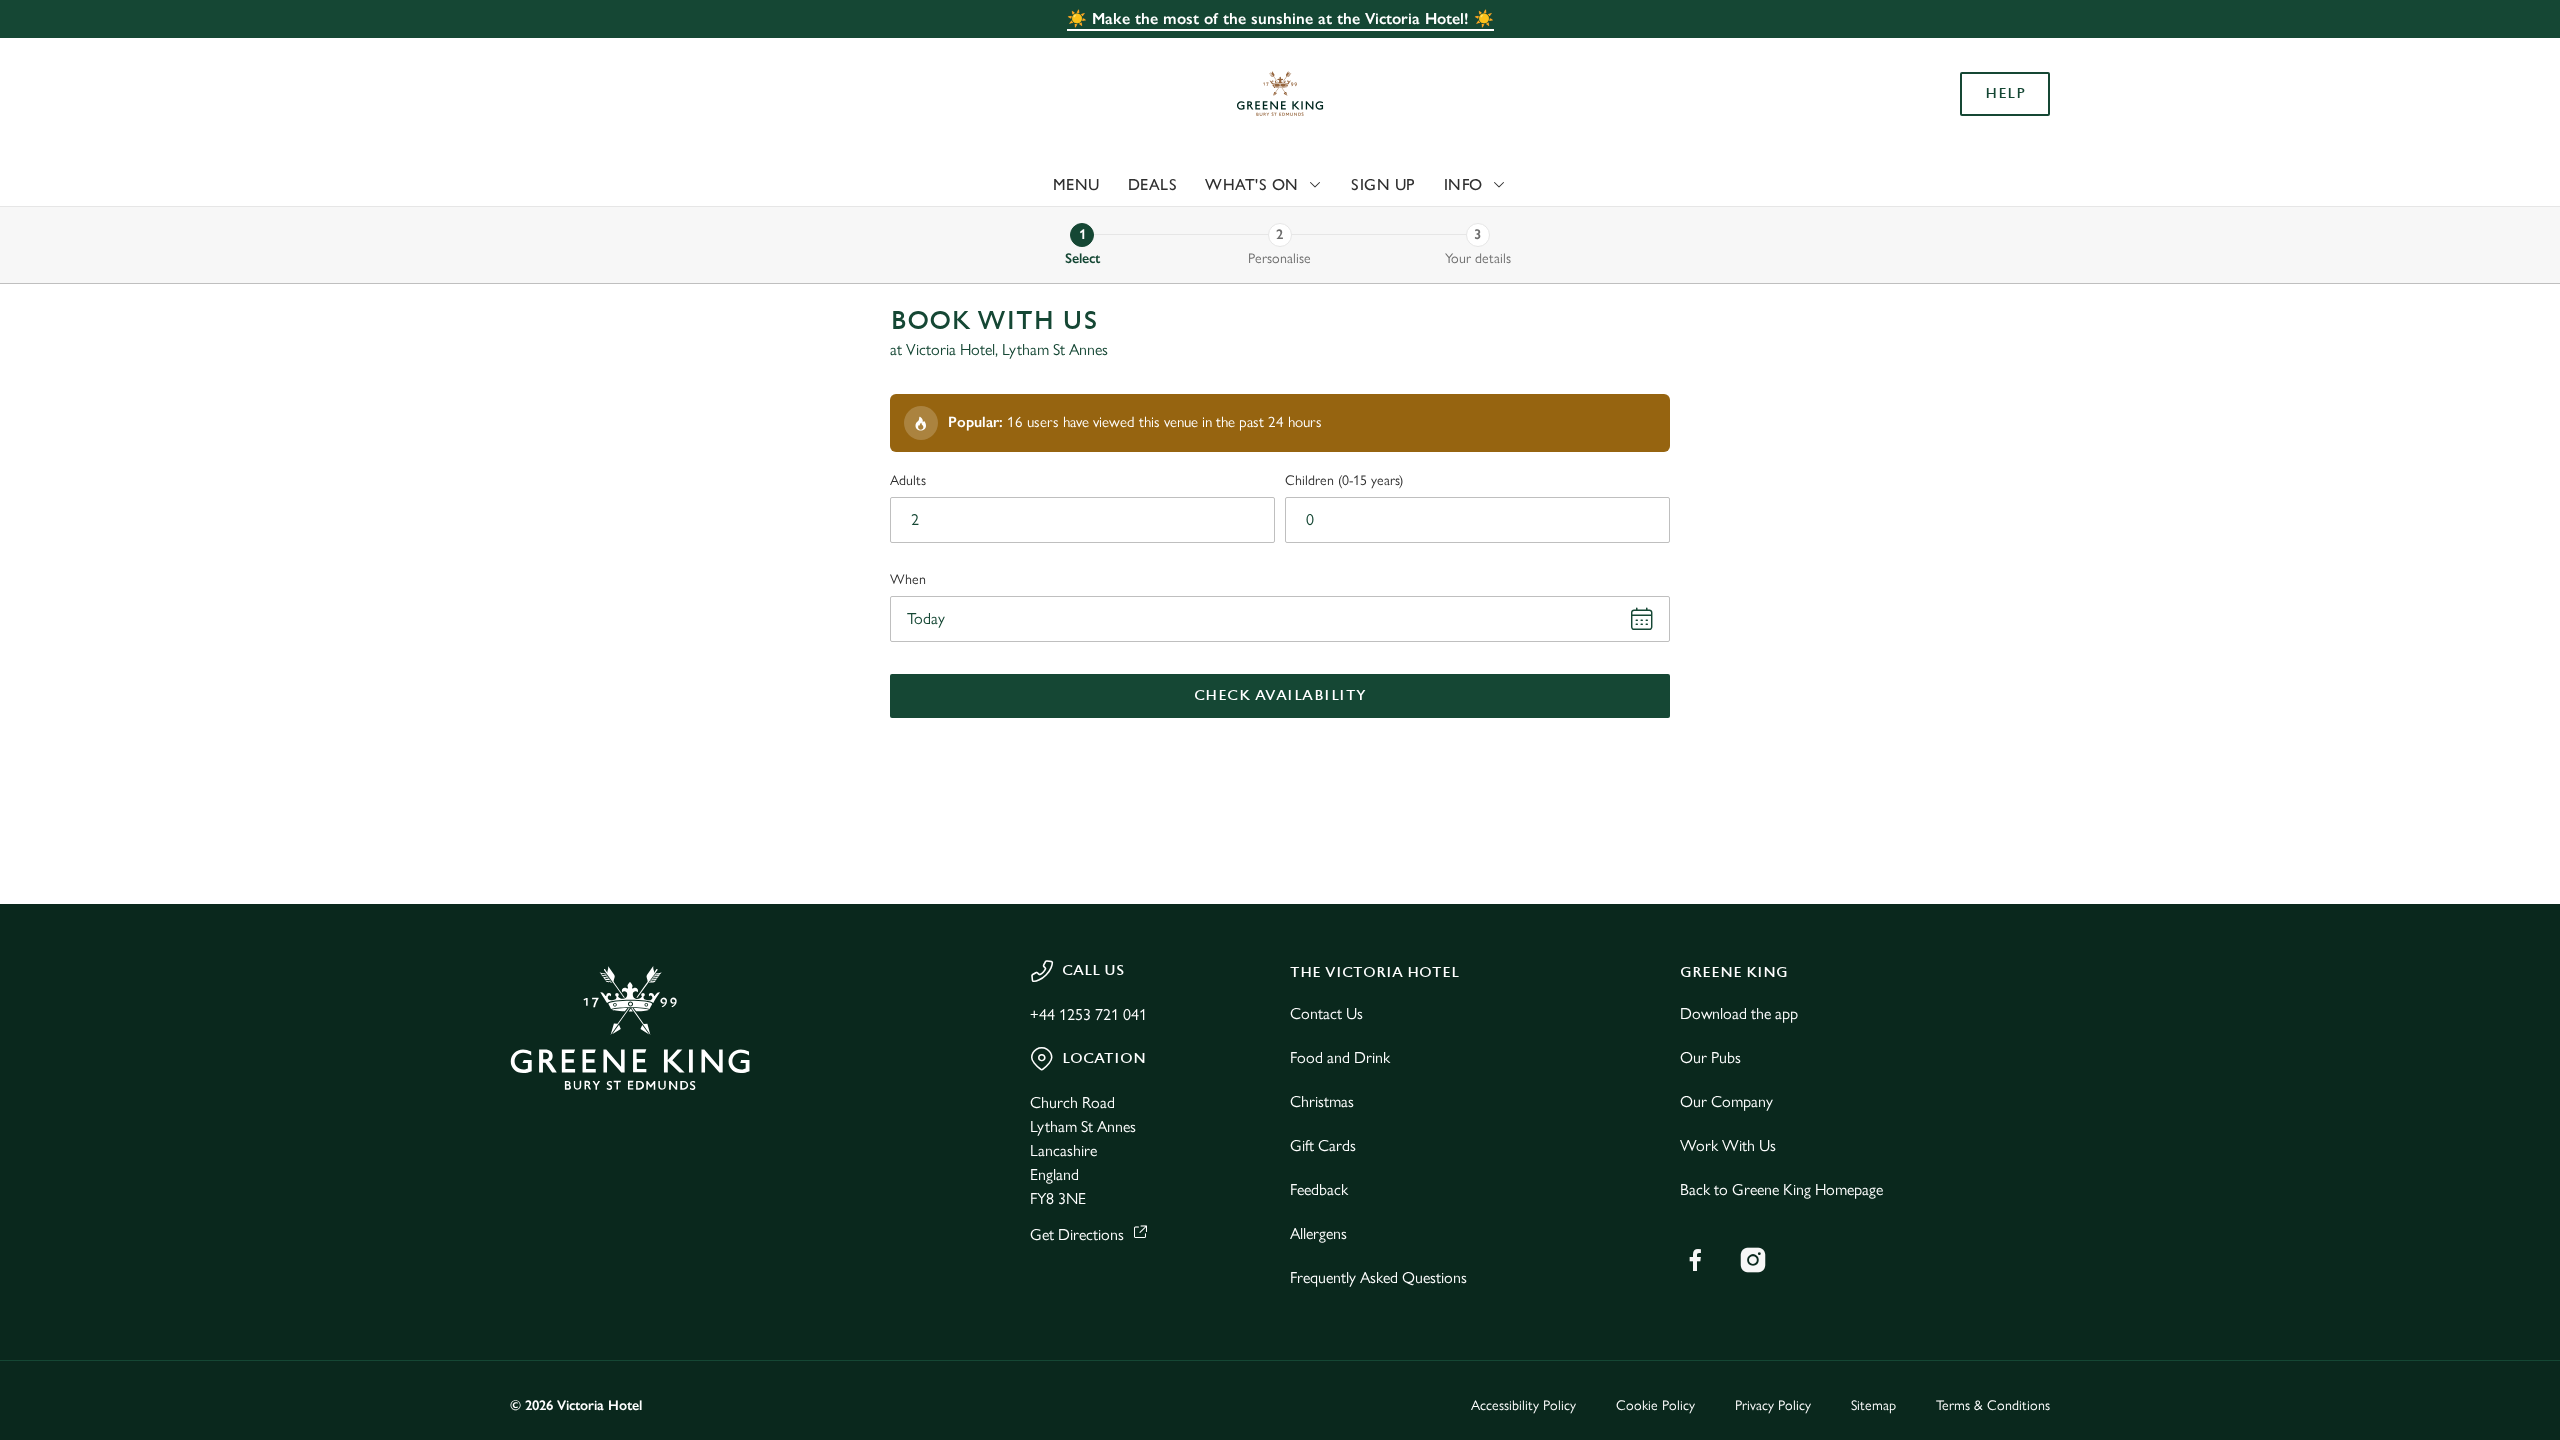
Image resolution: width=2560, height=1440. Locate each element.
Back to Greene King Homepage (1781, 1189)
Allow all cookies (1937, 52)
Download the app (1739, 1013)
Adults (908, 480)
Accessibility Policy (1523, 1405)
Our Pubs (1710, 1057)
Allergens (1318, 1233)
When (908, 579)
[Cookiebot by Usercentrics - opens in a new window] (585, 186)
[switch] (1030, 185)
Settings (1481, 185)
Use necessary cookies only (1937, 118)
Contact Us (1326, 1013)
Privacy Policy (1773, 1405)
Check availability (1280, 695)
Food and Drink (1340, 1057)
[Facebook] (1695, 1260)
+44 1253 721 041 (1088, 1014)
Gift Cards (1323, 1145)
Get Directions (1077, 1234)
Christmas (1322, 1101)
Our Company (1726, 1101)
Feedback (1319, 1189)
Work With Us (1728, 1145)
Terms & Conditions (1993, 1405)
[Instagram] (1753, 1260)
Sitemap (1873, 1405)
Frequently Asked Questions (1378, 1277)
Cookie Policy (1655, 1405)
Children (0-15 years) (1344, 480)
